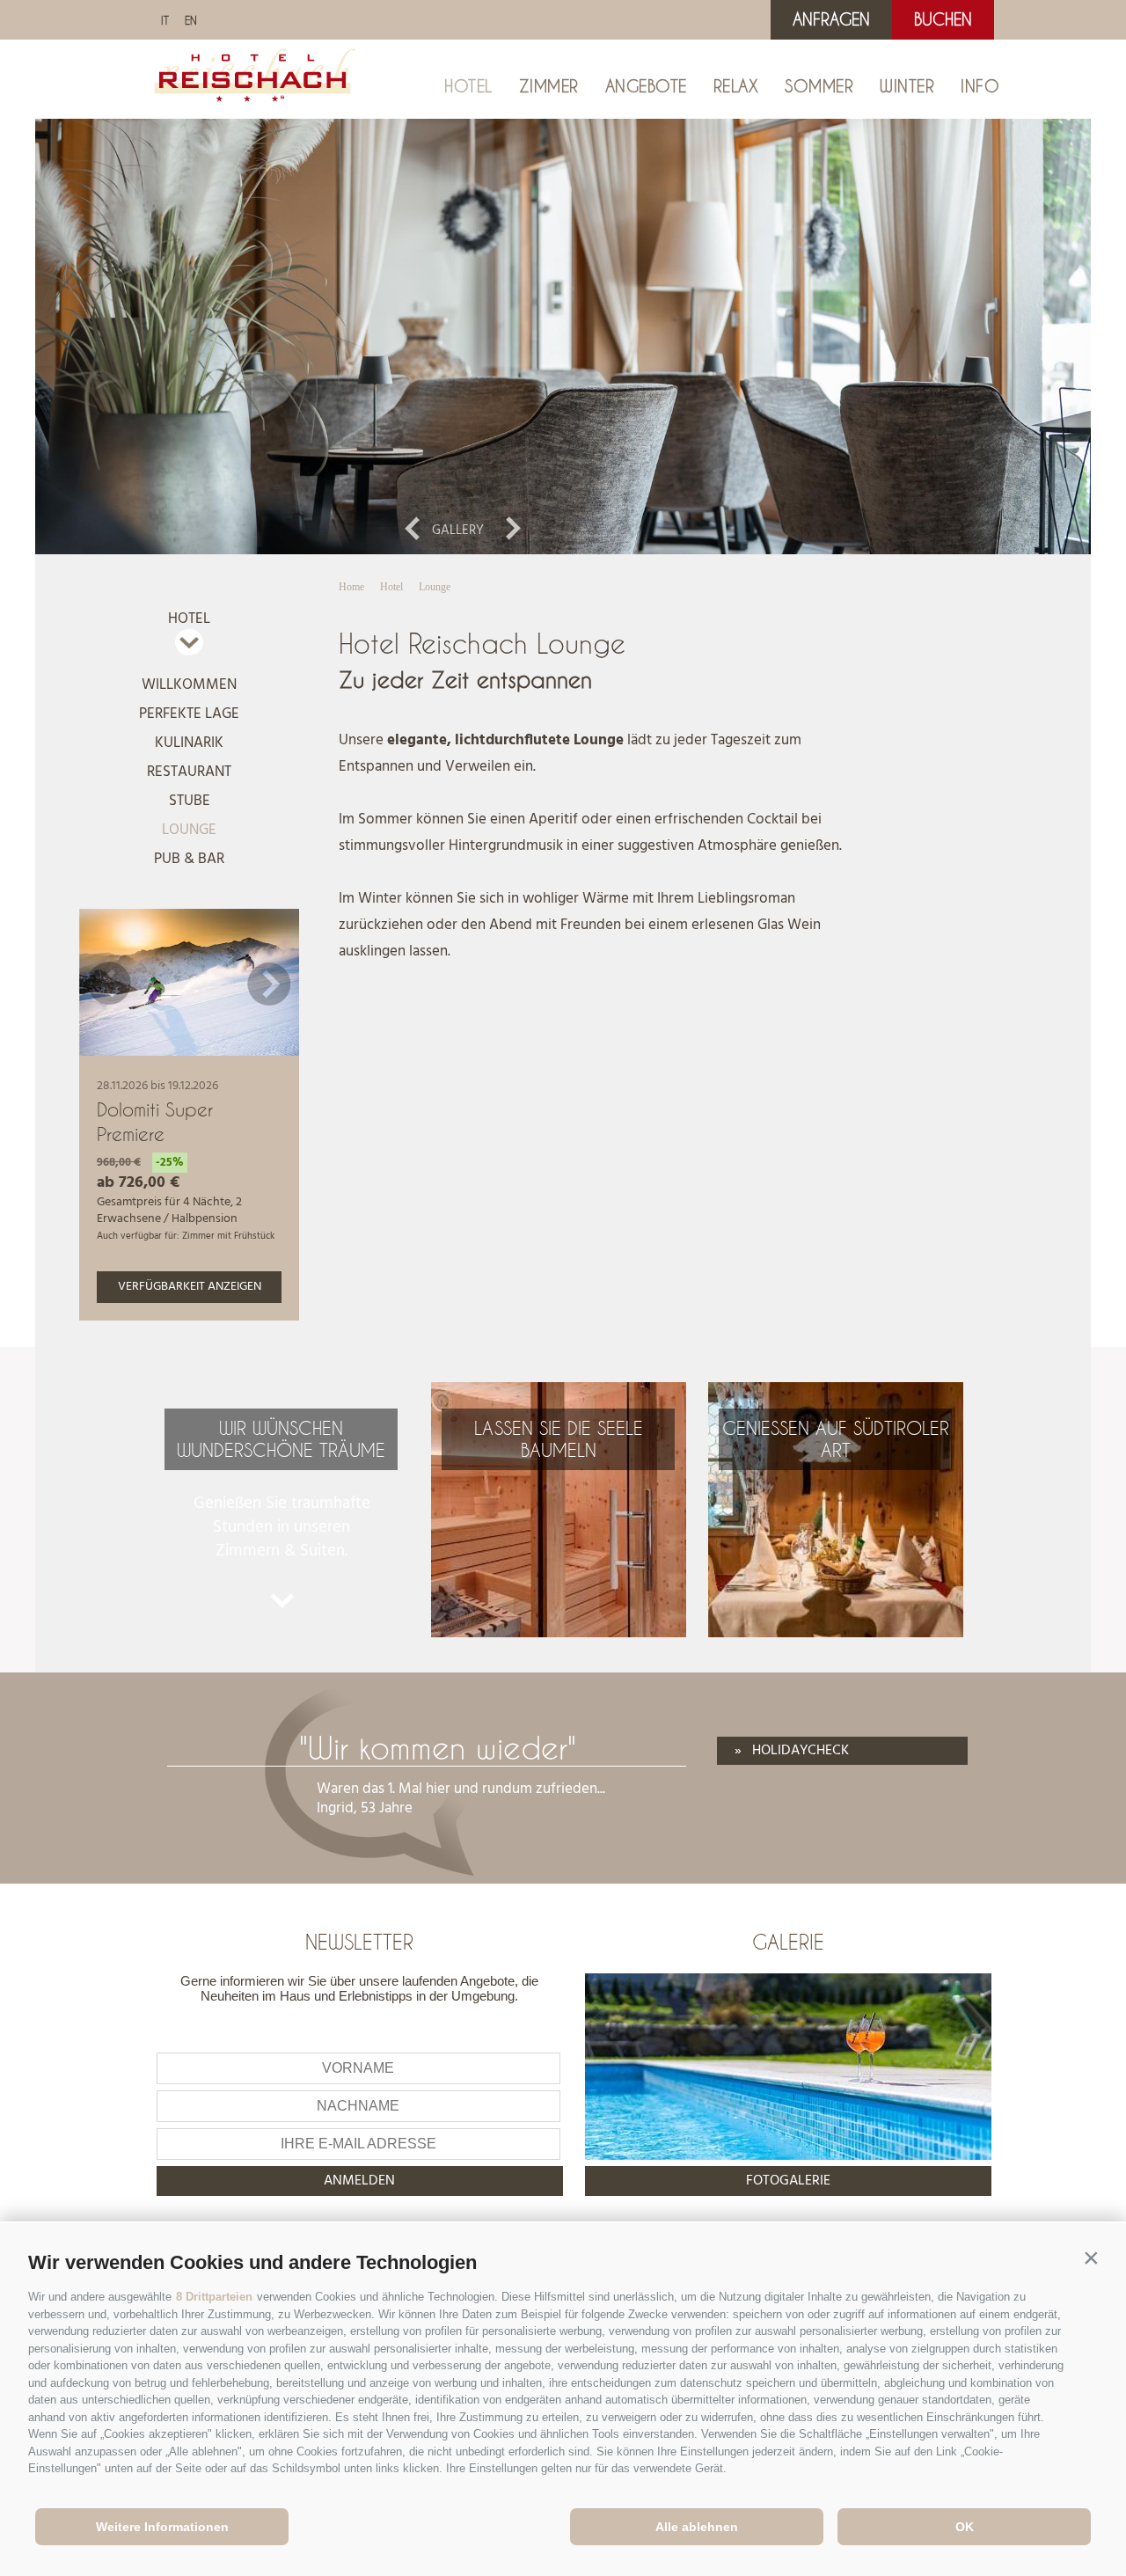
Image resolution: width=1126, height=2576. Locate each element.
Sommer (819, 86)
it (165, 20)
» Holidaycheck (792, 1751)
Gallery (458, 531)
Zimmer (549, 86)
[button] (1091, 2258)
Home (351, 587)
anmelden (359, 2181)
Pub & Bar (189, 859)
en (191, 20)
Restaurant (189, 772)
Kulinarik (189, 743)
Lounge (189, 830)
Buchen (943, 19)
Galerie (788, 1942)
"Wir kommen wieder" (438, 1748)
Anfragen (831, 19)
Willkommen (189, 685)
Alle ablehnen (697, 2527)
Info (980, 86)
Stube (190, 801)
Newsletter (359, 1942)
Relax (736, 86)
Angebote (646, 86)
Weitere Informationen (162, 2527)
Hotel (468, 86)
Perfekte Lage (189, 714)
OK (965, 2527)
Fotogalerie (788, 2181)
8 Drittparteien (214, 2297)
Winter (907, 86)
